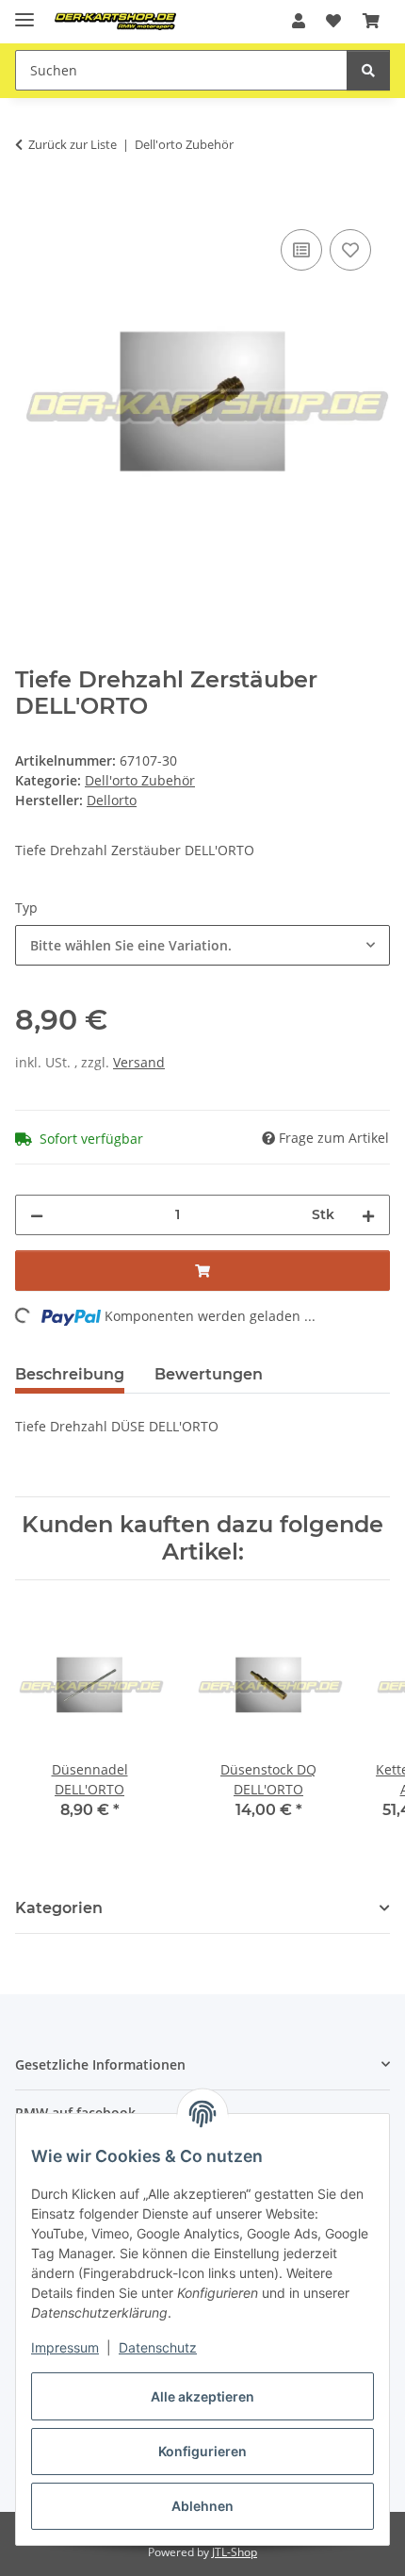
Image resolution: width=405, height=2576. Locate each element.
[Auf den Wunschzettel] (350, 250)
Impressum (65, 2347)
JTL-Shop (235, 2552)
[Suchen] (368, 70)
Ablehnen (202, 2506)
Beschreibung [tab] (70, 1374)
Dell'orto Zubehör (140, 780)
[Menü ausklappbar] (24, 12)
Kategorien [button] (59, 1908)
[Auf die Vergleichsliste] (301, 250)
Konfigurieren (202, 2451)
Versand (139, 1062)
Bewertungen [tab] (209, 1374)
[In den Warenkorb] (30, 204)
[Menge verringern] (37, 1215)
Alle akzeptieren (202, 2396)
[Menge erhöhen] (368, 1215)
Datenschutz (158, 2347)
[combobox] (202, 945)
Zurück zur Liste (73, 144)
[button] (299, 21)
